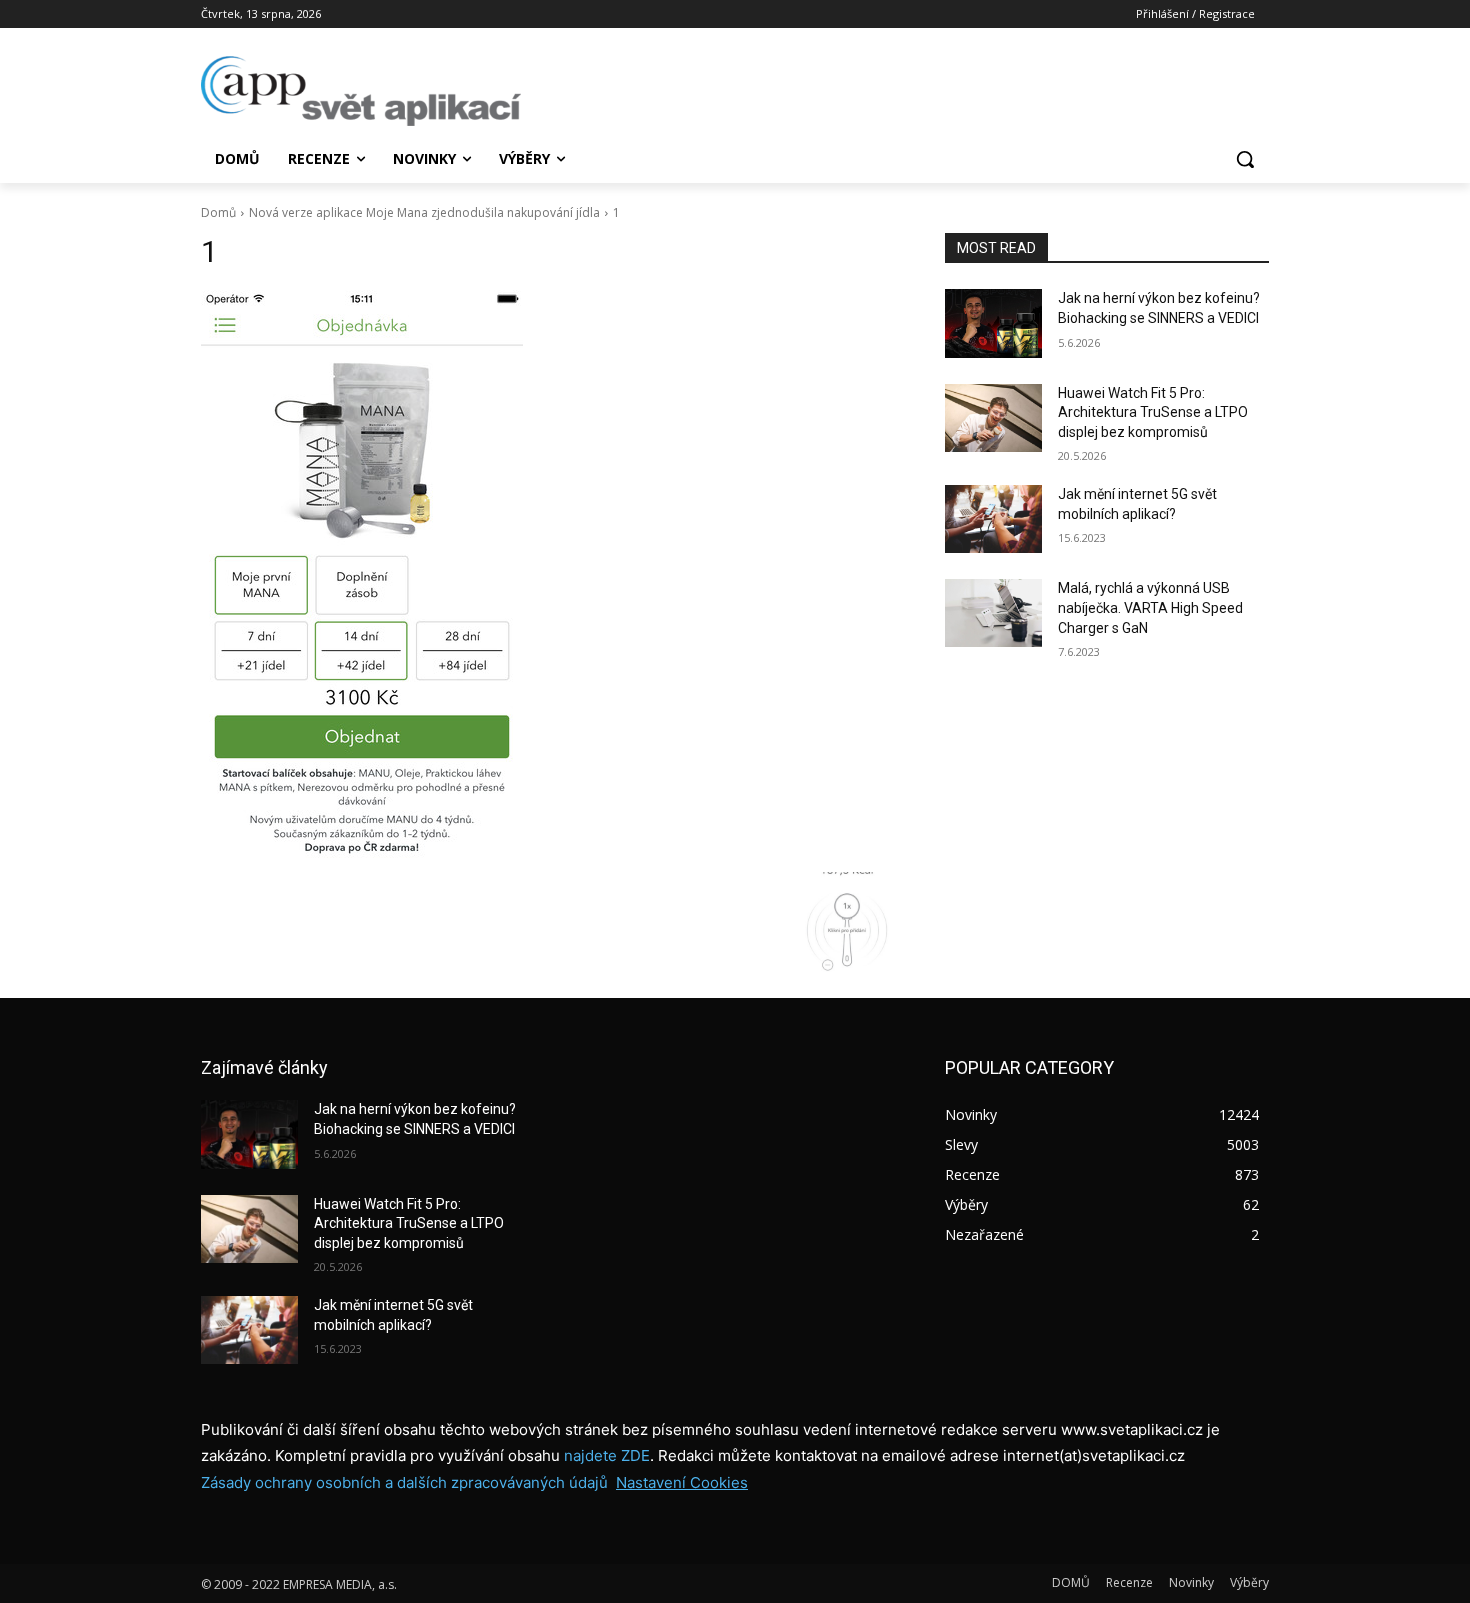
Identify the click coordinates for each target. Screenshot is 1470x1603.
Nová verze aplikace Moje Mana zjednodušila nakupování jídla (424, 212)
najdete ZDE (607, 1455)
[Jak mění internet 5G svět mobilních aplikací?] (993, 519)
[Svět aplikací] (361, 91)
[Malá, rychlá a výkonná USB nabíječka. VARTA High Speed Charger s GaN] (993, 613)
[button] (1245, 159)
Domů (218, 212)
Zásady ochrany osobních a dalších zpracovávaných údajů (404, 1482)
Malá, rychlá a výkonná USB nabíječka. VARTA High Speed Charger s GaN (1150, 607)
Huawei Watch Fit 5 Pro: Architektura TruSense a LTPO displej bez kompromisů (1153, 412)
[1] (549, 576)
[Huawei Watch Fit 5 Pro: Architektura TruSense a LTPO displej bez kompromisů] (993, 418)
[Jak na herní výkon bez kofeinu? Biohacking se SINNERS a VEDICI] (993, 323)
